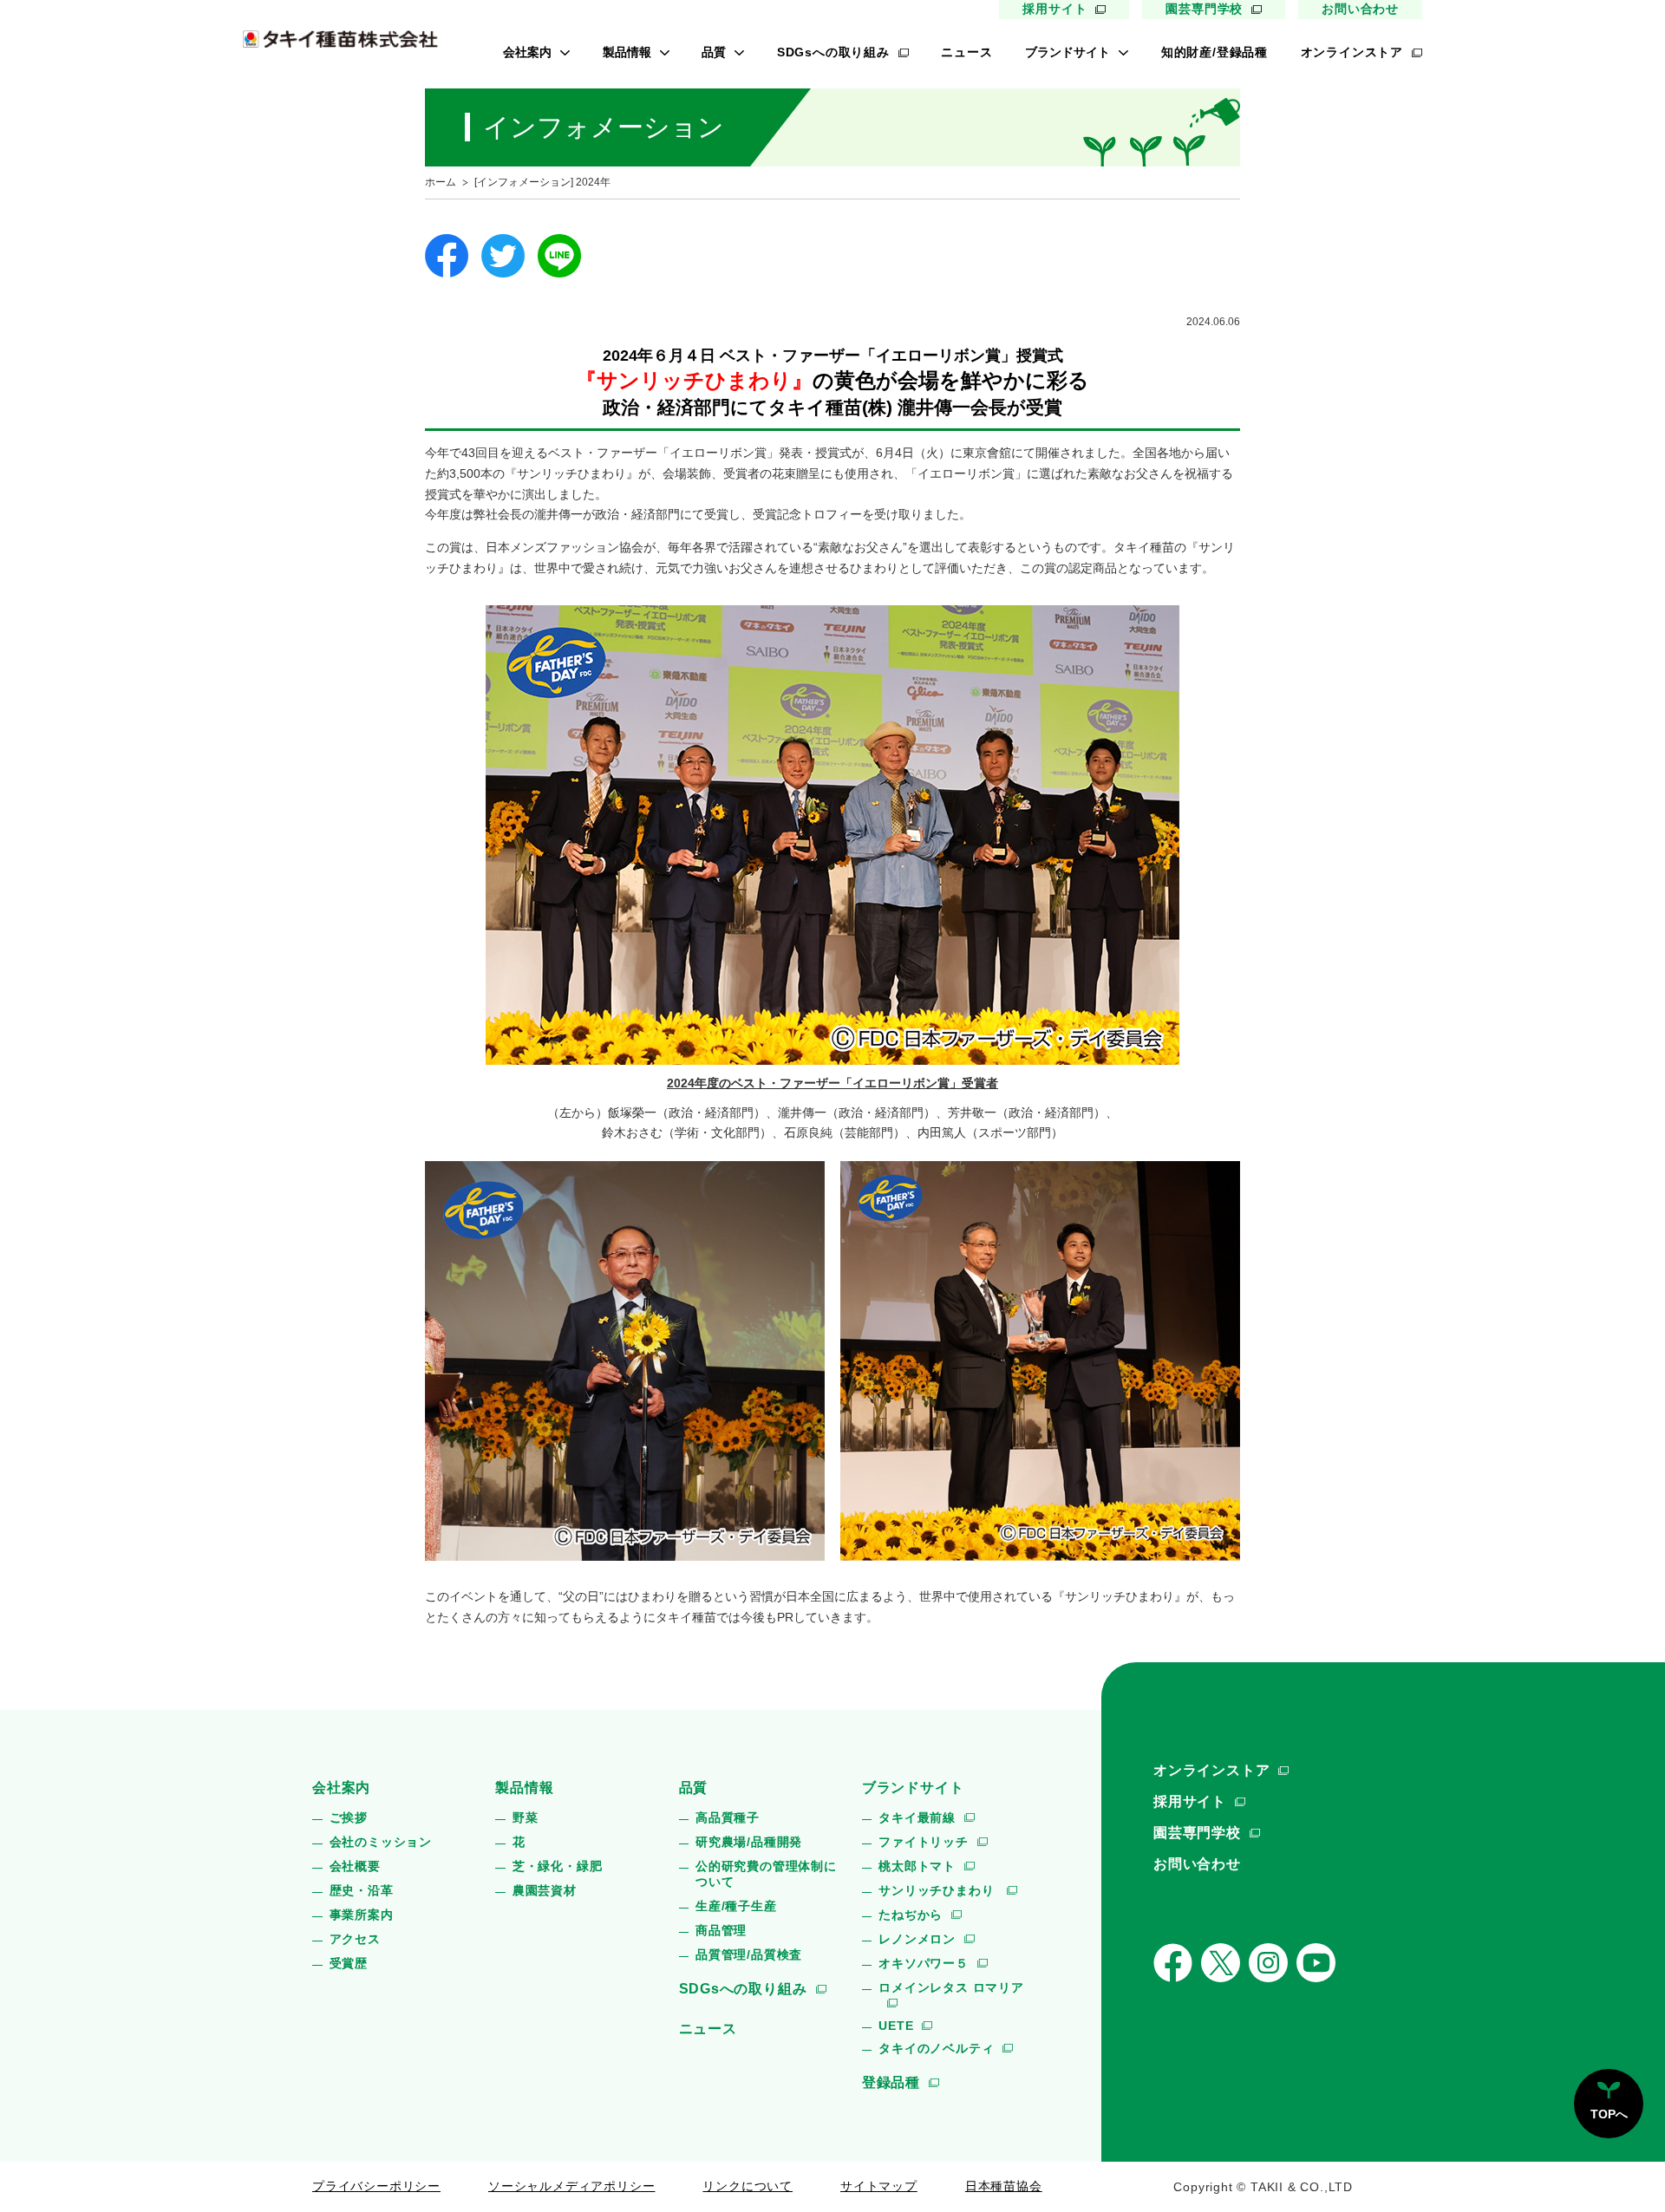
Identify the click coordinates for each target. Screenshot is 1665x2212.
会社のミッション (381, 1842)
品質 (714, 52)
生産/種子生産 (736, 1906)
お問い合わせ (1360, 9)
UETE (896, 2026)
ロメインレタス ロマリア (951, 1987)
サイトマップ (879, 2186)
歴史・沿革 (362, 1890)
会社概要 (355, 1866)
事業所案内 (362, 1915)
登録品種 (891, 2082)
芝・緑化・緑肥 (558, 1866)
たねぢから (911, 1915)
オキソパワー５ (924, 1963)
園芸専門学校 (1204, 9)
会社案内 (527, 52)
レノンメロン (917, 1939)
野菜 (526, 1817)
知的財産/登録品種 (1214, 52)
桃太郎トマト (917, 1866)
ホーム (441, 182)
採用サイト (1054, 9)
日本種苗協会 (1004, 2186)
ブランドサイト (1068, 52)
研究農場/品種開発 (749, 1842)
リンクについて (748, 2186)
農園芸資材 (545, 1890)
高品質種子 (728, 1817)
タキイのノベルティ (936, 2048)
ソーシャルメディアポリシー (571, 2186)
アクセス (355, 1939)
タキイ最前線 (917, 1817)
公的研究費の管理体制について (766, 1874)
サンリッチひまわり (938, 1890)
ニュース (966, 52)
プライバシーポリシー (376, 2186)
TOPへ (1609, 2114)
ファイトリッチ (924, 1842)
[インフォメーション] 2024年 (542, 182)
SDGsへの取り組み (833, 52)
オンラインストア (1352, 52)
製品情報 (627, 52)
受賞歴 (349, 1963)
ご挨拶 (349, 1817)
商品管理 (721, 1930)
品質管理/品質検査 (749, 1954)
